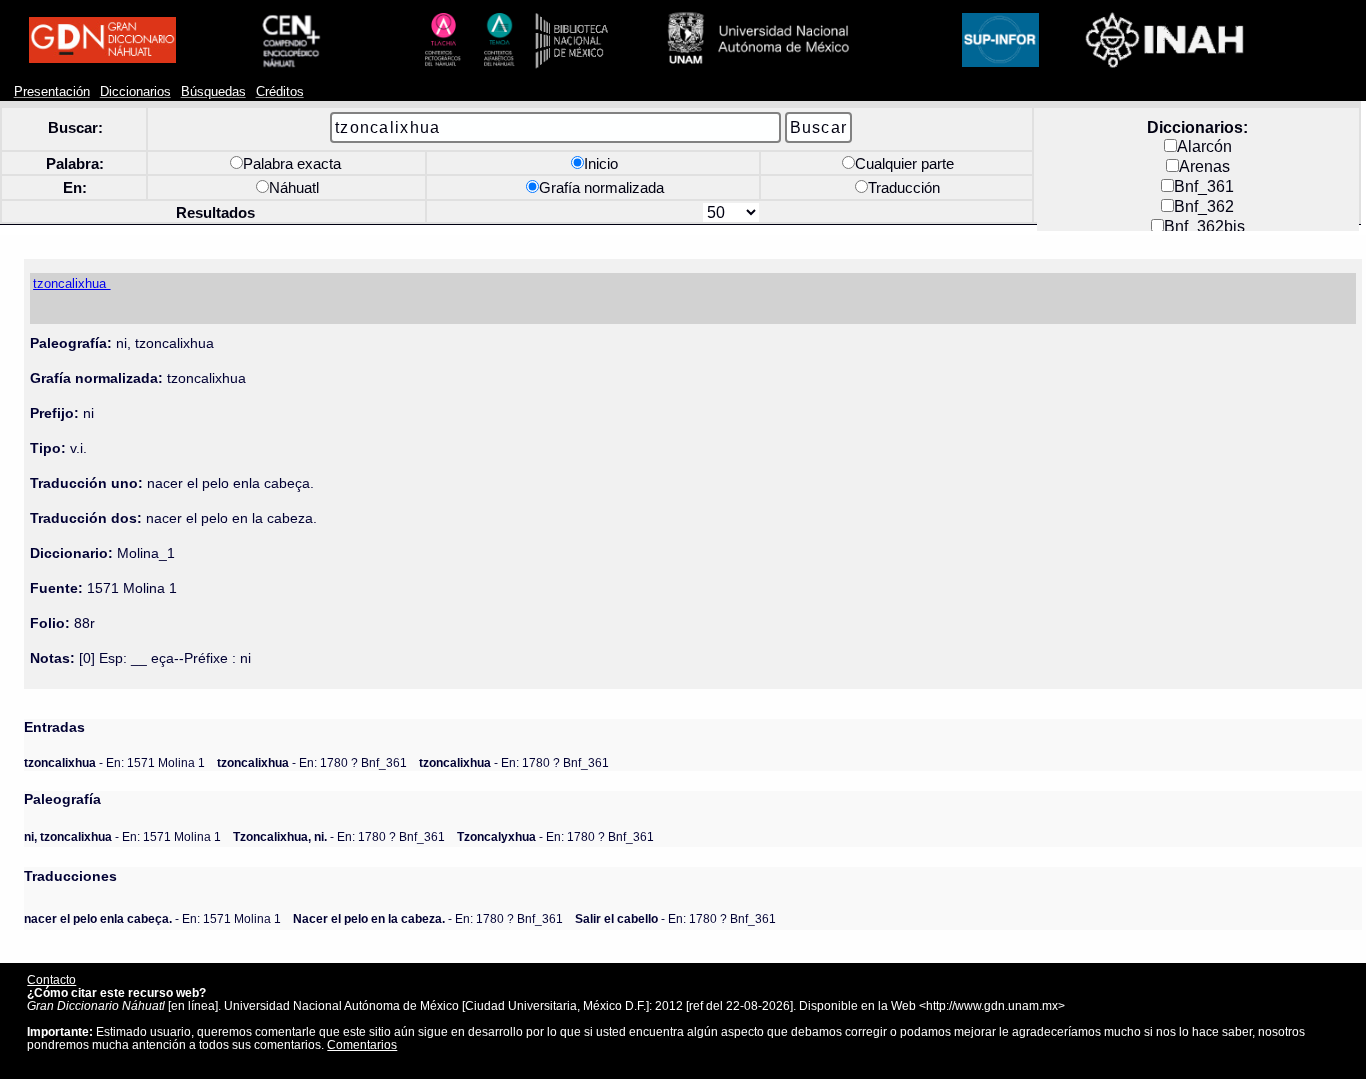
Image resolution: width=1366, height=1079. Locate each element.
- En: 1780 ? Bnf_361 (312, 762)
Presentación (52, 92)
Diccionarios (135, 92)
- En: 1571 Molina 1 (114, 762)
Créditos (280, 92)
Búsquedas (213, 92)
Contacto (51, 979)
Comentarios (362, 1044)
